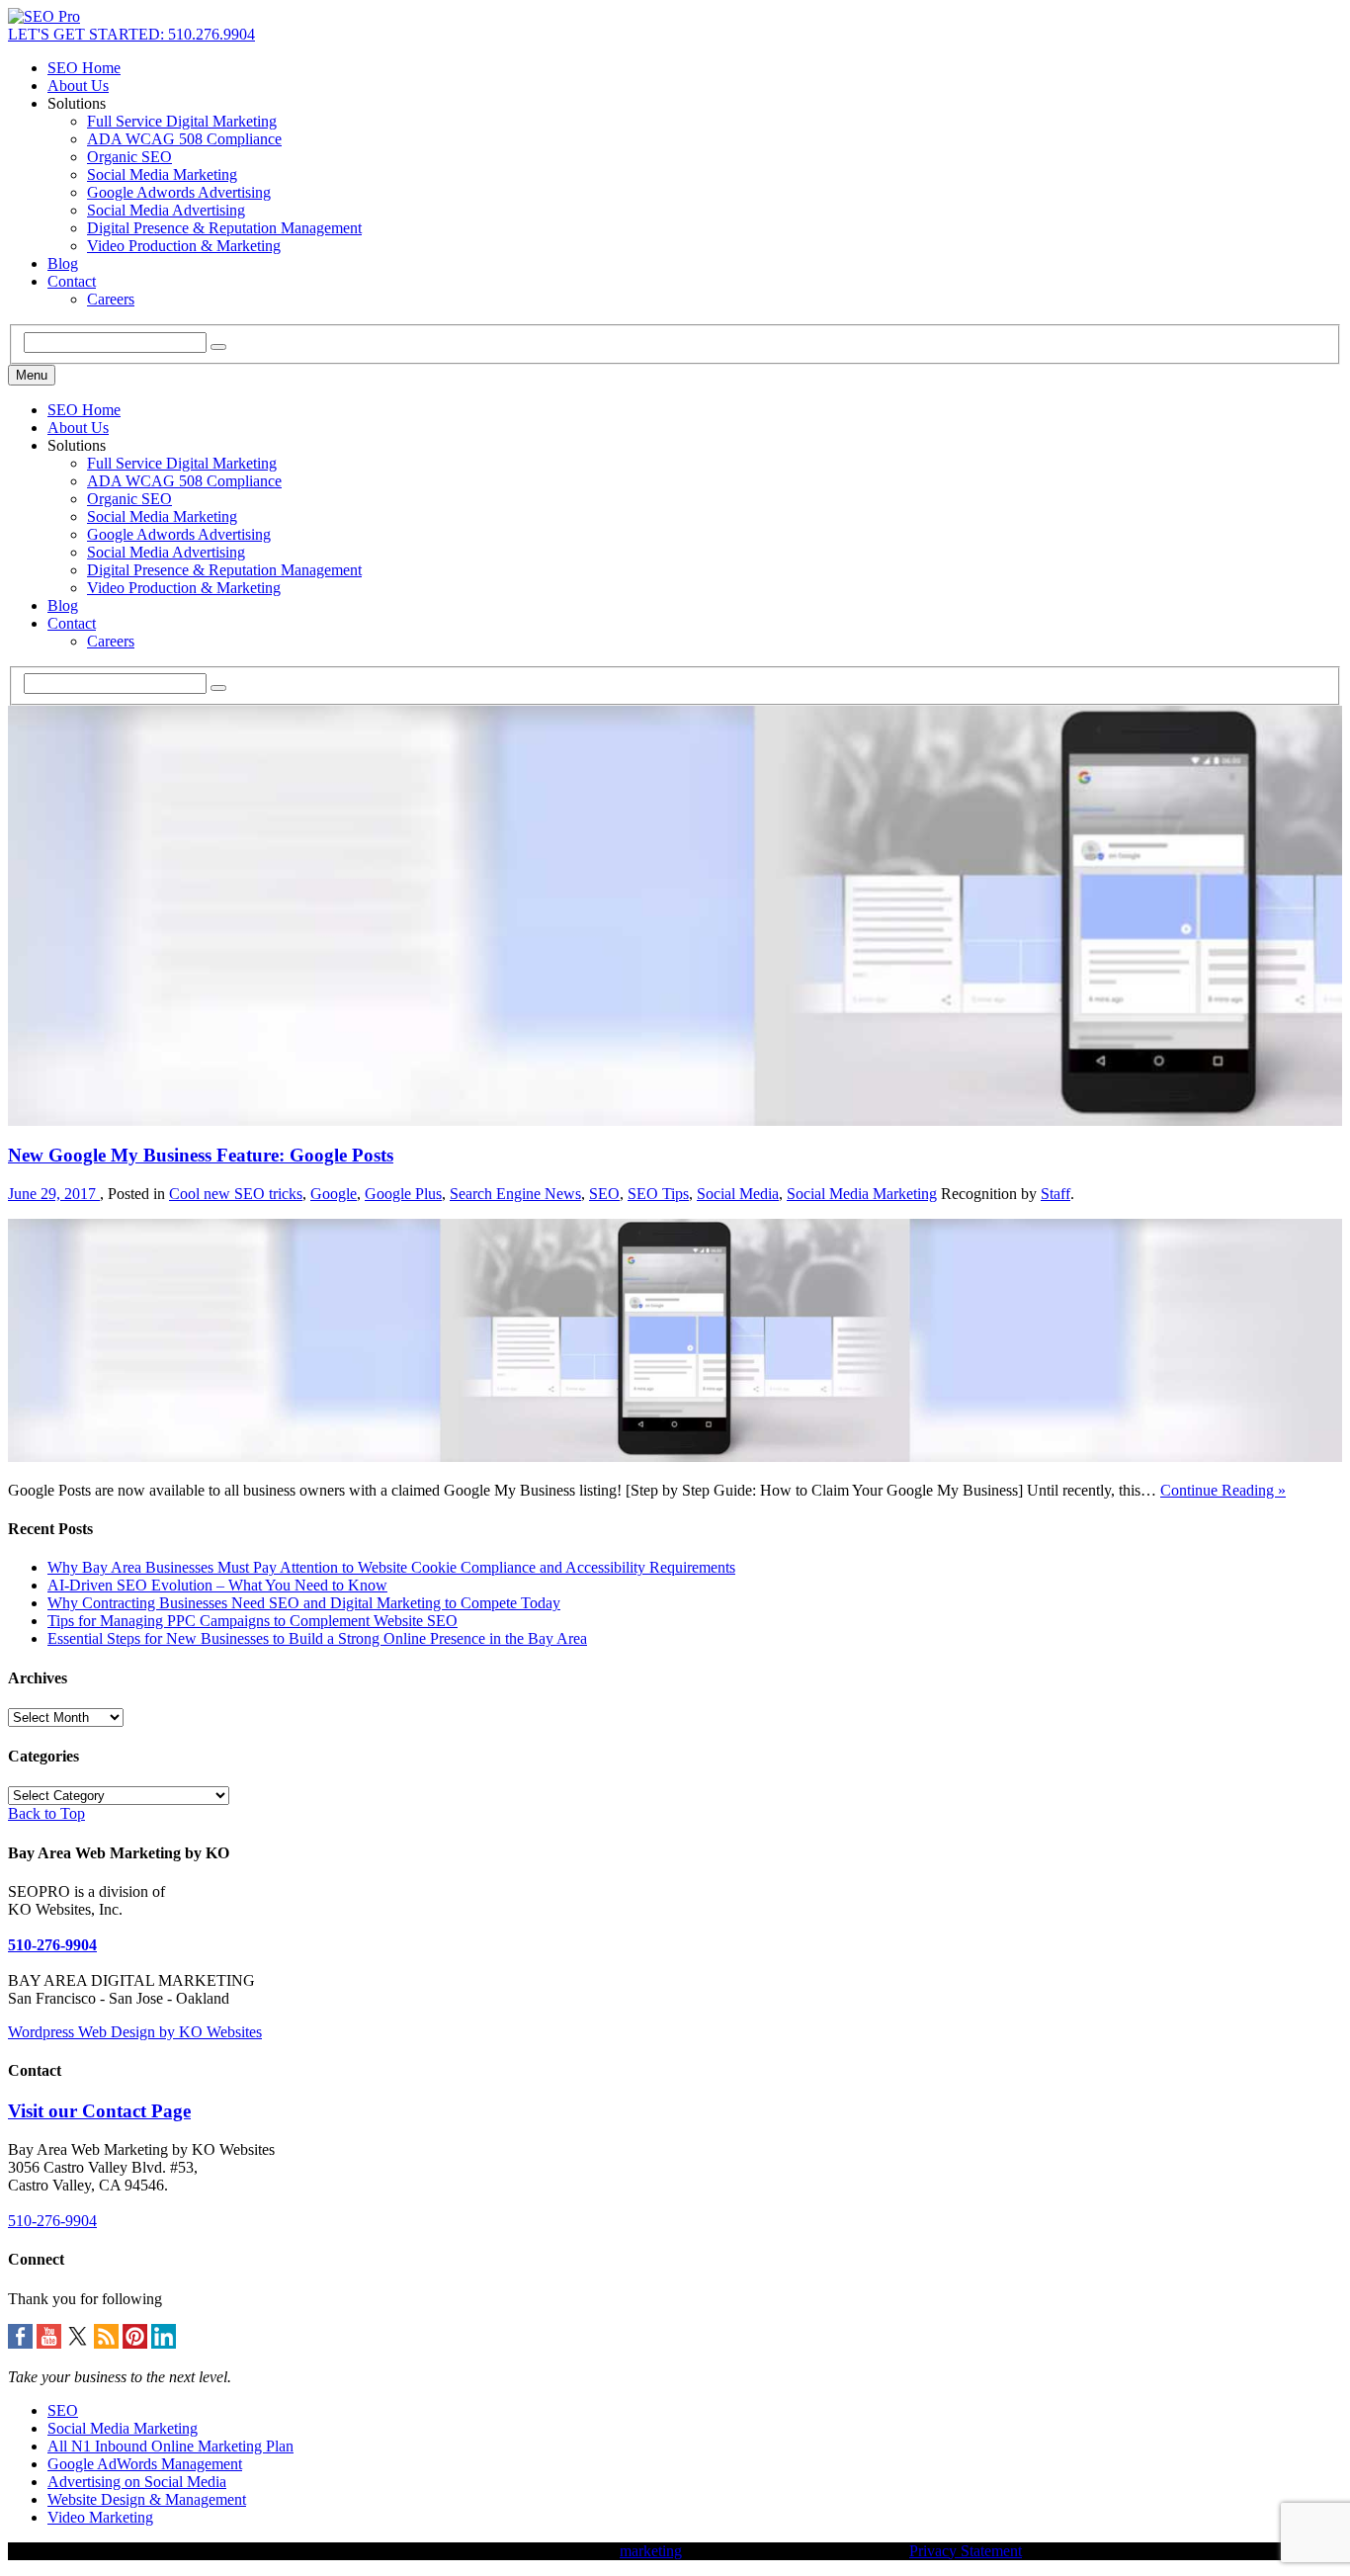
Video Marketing (100, 2517)
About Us (78, 86)
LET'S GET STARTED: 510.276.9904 (131, 34)
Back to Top (46, 1813)
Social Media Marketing (162, 174)
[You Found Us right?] (44, 16)
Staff (1055, 1194)
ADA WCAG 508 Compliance (184, 139)
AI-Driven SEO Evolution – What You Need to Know (217, 1585)
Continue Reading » (1223, 1490)
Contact (72, 281)
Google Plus (403, 1194)
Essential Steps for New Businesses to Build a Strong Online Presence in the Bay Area (317, 1638)
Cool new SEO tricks (236, 1194)
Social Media (738, 1194)
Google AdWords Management (145, 2464)
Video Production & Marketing (184, 246)
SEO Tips (658, 1194)
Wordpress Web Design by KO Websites (135, 2032)
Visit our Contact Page (99, 2111)
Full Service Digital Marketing (182, 121)
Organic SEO (129, 157)
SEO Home (84, 68)
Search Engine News (515, 1194)
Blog (63, 263)
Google (334, 1194)
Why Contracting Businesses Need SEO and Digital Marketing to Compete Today (304, 1603)
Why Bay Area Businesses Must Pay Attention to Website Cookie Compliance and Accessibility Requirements (391, 1567)
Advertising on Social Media (137, 2482)
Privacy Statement (966, 2551)
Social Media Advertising (166, 210)
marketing (651, 2551)
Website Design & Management (147, 2499)
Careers (111, 299)
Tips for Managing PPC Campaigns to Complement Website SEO (253, 1621)
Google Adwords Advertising (179, 192)
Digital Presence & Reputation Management (224, 228)
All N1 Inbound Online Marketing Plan (170, 2446)
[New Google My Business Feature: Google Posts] (675, 1457)
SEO (604, 1194)
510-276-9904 (52, 1945)
